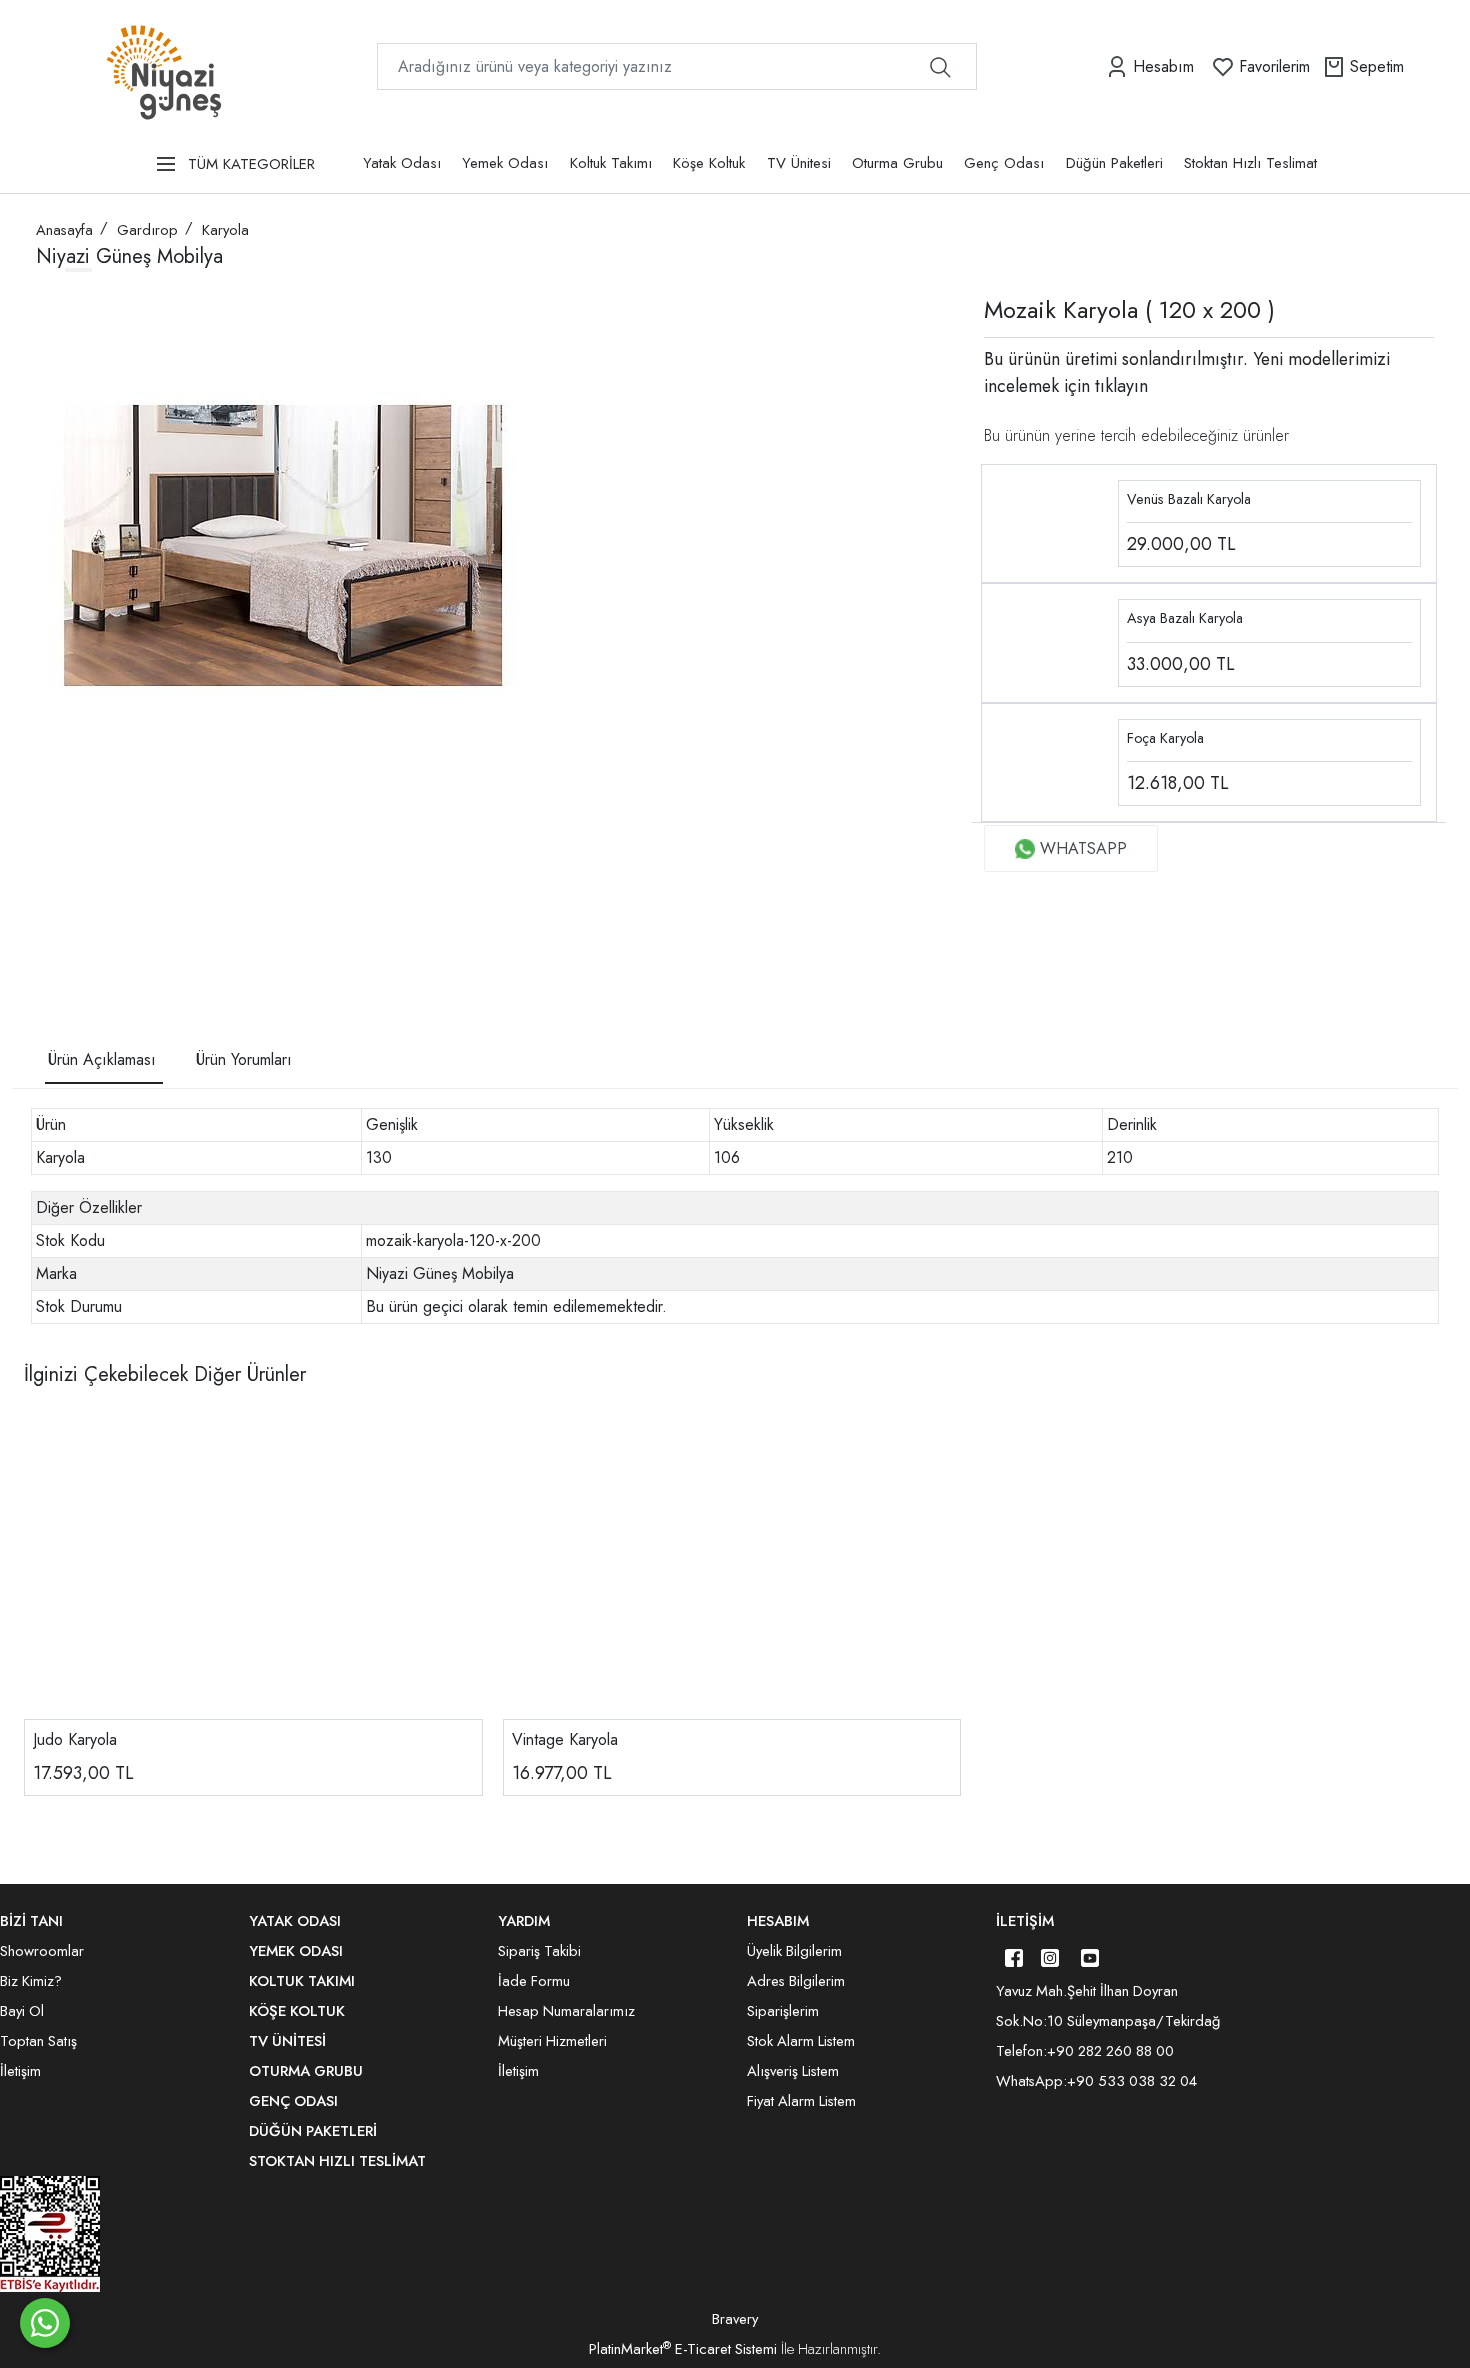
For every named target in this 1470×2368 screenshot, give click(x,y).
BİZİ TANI (31, 1921)
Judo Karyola (75, 1739)
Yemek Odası (505, 163)
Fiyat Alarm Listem (801, 2101)
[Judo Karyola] (253, 1566)
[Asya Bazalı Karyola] (1050, 641)
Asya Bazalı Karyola (1185, 618)
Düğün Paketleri (1114, 163)
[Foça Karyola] (1050, 760)
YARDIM (524, 1921)
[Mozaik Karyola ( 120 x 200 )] (286, 546)
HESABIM (778, 1921)
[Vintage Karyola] (732, 1566)
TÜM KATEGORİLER (251, 164)
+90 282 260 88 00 (1110, 2051)
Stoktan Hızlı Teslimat (1250, 163)
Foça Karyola (1165, 738)
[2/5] (61, 924)
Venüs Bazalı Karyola (1189, 499)
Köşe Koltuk (709, 163)
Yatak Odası (402, 163)
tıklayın (1119, 386)
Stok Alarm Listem (801, 2041)
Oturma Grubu (897, 163)
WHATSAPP (1083, 848)
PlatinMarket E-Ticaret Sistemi (683, 2349)
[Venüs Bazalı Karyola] (1050, 521)
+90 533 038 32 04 (1132, 2081)
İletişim (1025, 1921)
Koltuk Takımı (611, 163)
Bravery (735, 2319)
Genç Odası (1004, 163)
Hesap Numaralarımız (566, 2011)
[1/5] (48, 924)
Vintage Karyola (565, 1739)
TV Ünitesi (799, 163)
